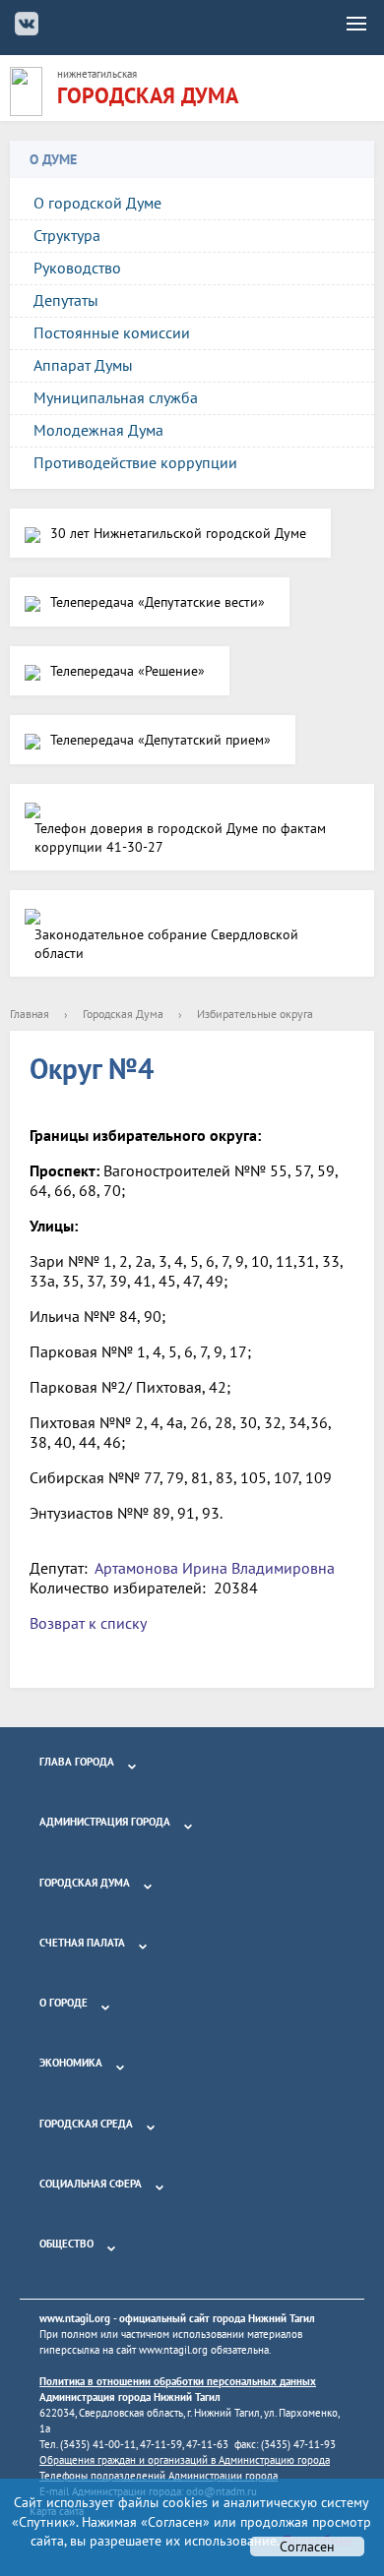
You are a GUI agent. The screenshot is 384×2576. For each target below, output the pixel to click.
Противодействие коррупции (135, 462)
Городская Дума (123, 1014)
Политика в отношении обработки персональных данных (178, 2381)
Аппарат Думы (83, 365)
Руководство (77, 268)
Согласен (307, 2546)
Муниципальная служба (116, 397)
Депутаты (66, 300)
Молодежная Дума (98, 430)
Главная (30, 1014)
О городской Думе (97, 203)
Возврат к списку (88, 1623)
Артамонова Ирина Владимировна (215, 1568)
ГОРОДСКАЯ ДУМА (148, 95)
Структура (67, 235)
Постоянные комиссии (112, 332)
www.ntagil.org (75, 2318)
